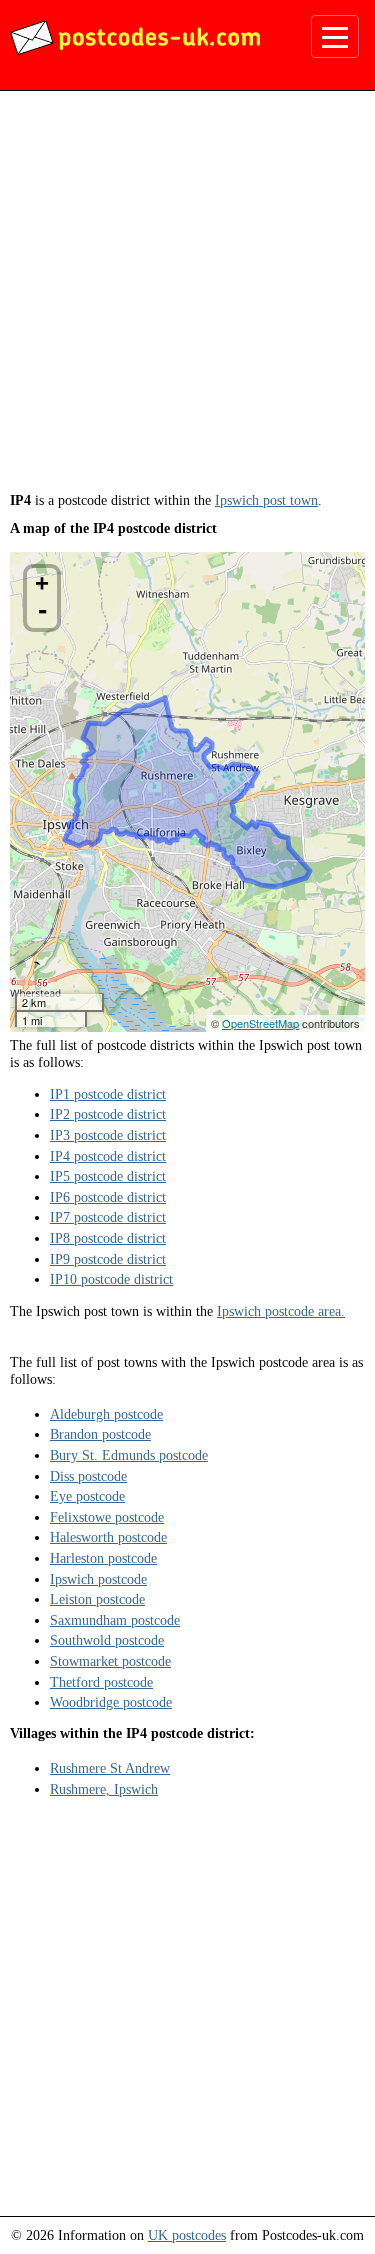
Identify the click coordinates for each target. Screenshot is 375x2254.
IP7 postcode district (108, 1217)
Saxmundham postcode (115, 1620)
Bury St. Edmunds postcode (129, 1455)
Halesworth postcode (108, 1537)
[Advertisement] (187, 298)
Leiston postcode (97, 1599)
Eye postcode (87, 1496)
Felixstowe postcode (107, 1517)
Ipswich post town (266, 500)
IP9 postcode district (108, 1259)
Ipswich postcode (98, 1579)
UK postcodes (187, 2235)
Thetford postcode (101, 1682)
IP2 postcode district (108, 1114)
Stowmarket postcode (110, 1661)
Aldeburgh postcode (106, 1414)
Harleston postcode (103, 1558)
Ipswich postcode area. (281, 1311)
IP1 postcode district (108, 1094)
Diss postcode (88, 1476)
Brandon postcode (100, 1434)
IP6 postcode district (108, 1197)
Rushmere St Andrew (110, 1768)
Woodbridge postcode (111, 1702)
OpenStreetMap (260, 1023)
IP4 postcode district (108, 1156)
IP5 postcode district (108, 1176)
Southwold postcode (107, 1640)
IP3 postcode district (108, 1135)
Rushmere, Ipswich (104, 1789)
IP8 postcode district (108, 1238)
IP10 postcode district (111, 1279)
